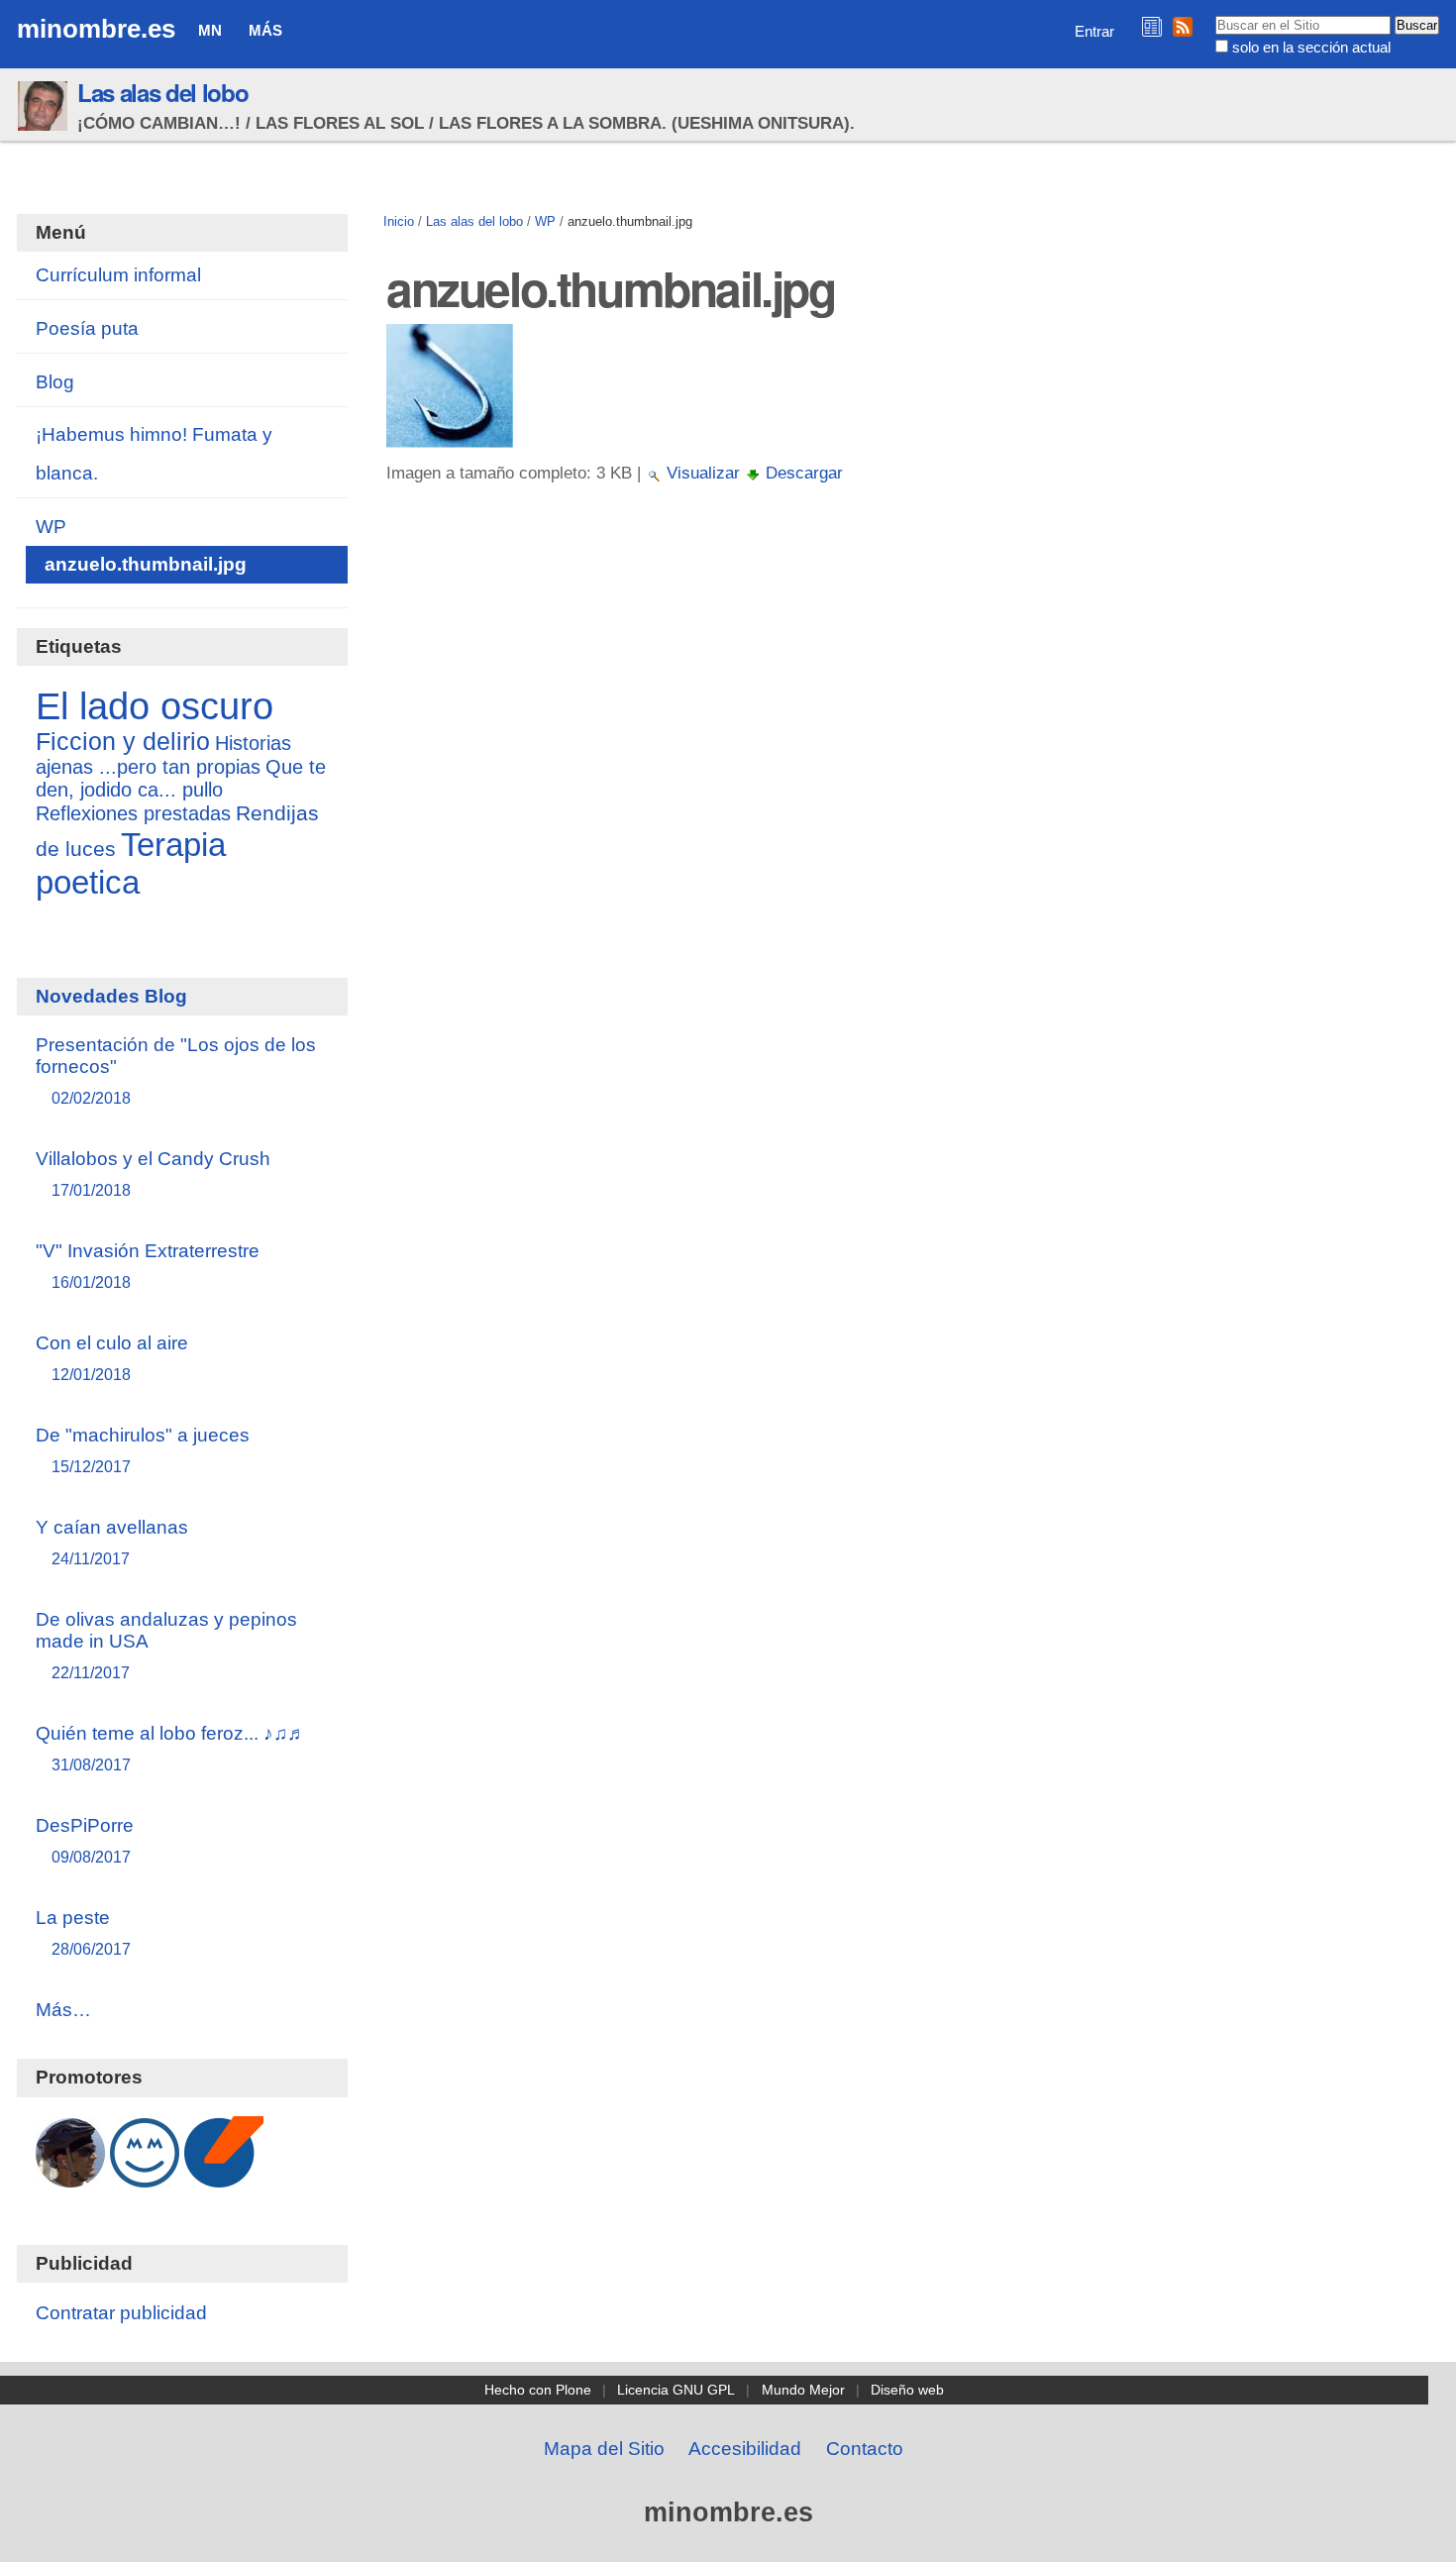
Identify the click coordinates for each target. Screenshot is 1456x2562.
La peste (83, 1932)
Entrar (1094, 31)
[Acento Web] (224, 2177)
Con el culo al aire (112, 1358)
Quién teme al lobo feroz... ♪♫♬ (171, 1748)
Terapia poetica (131, 863)
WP (545, 221)
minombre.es (96, 29)
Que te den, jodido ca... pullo (181, 778)
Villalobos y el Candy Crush (153, 1174)
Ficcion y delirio (123, 742)
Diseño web (907, 2390)
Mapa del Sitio (604, 2449)
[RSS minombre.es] (1183, 26)
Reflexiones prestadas (133, 813)
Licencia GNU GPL (676, 2390)
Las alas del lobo (162, 92)
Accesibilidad (745, 2449)
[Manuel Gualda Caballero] (70, 2177)
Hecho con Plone (538, 2390)
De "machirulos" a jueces (143, 1450)
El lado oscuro (155, 706)
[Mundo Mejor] (145, 2177)
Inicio (399, 221)
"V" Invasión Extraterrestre (148, 1266)
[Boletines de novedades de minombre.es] (1152, 26)
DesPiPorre (85, 1840)
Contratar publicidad (121, 2313)
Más (265, 30)
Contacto (865, 2449)
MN (210, 30)
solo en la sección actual (1311, 47)
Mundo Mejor (803, 2390)
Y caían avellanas (112, 1542)
